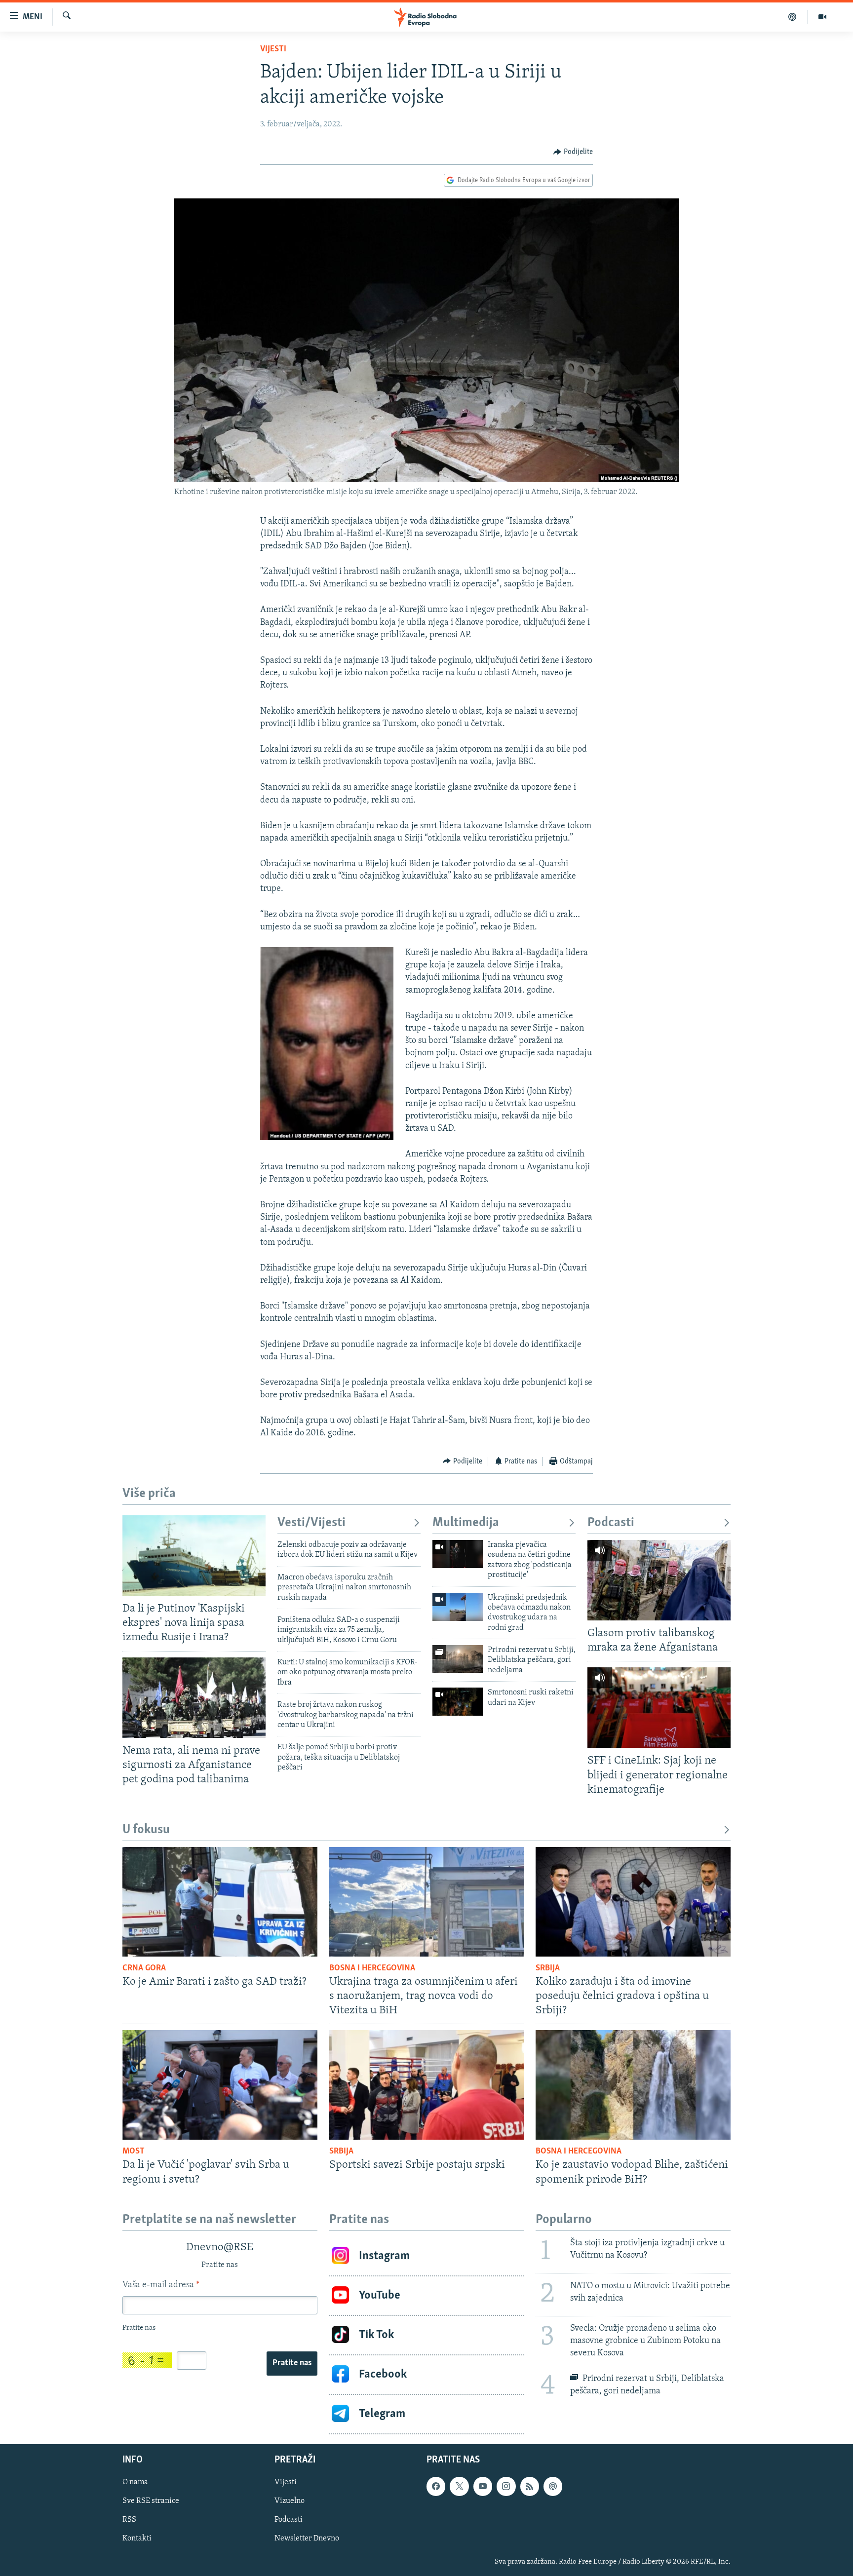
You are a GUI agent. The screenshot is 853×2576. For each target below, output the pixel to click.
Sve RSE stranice (151, 2501)
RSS (129, 2520)
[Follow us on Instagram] (506, 2486)
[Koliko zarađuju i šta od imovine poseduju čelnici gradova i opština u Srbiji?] (633, 1902)
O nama (135, 2482)
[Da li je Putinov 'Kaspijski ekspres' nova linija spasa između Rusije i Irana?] (194, 1556)
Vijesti (273, 49)
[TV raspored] (553, 2486)
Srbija (548, 1968)
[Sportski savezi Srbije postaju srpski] (427, 2085)
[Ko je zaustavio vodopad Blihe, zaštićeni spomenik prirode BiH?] (633, 2085)
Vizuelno (290, 2501)
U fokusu (146, 1830)
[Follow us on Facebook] (436, 2486)
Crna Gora (144, 1968)
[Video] (822, 17)
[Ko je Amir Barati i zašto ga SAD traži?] (220, 1902)
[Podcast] (793, 17)
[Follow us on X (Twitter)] (459, 2486)
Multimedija (466, 1523)
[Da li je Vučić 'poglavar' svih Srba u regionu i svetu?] (220, 2085)
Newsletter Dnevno (307, 2538)
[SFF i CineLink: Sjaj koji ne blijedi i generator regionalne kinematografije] (659, 1708)
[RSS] (530, 2486)
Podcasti (611, 1523)
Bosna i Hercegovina (372, 1968)
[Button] (573, 152)
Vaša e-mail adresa (161, 2285)
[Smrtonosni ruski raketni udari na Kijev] (458, 1702)
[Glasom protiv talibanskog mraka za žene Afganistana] (659, 1580)
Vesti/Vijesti (311, 1523)
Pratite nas (292, 2363)
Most (134, 2152)
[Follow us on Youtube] (483, 2486)
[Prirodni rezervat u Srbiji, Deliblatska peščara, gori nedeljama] (458, 1659)
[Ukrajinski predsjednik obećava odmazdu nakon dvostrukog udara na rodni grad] (458, 1607)
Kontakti (137, 2538)
